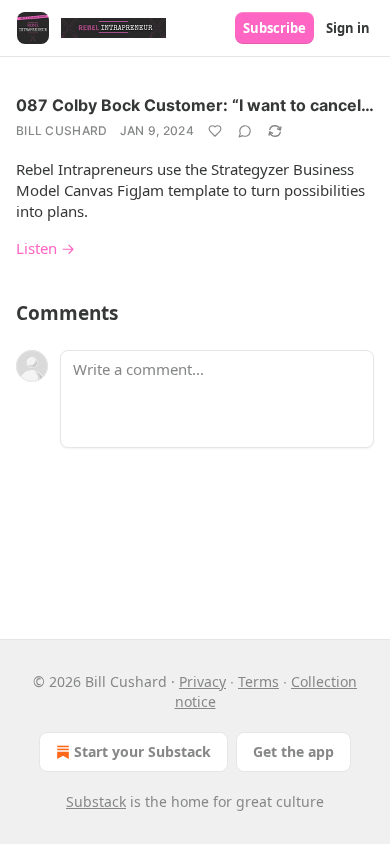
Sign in (348, 28)
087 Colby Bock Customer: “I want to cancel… (195, 105)
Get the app (293, 751)
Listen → (45, 248)
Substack (96, 801)
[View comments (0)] (245, 131)
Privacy (202, 681)
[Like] (215, 131)
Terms (258, 681)
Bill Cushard (62, 130)
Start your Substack (142, 751)
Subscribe (274, 28)
